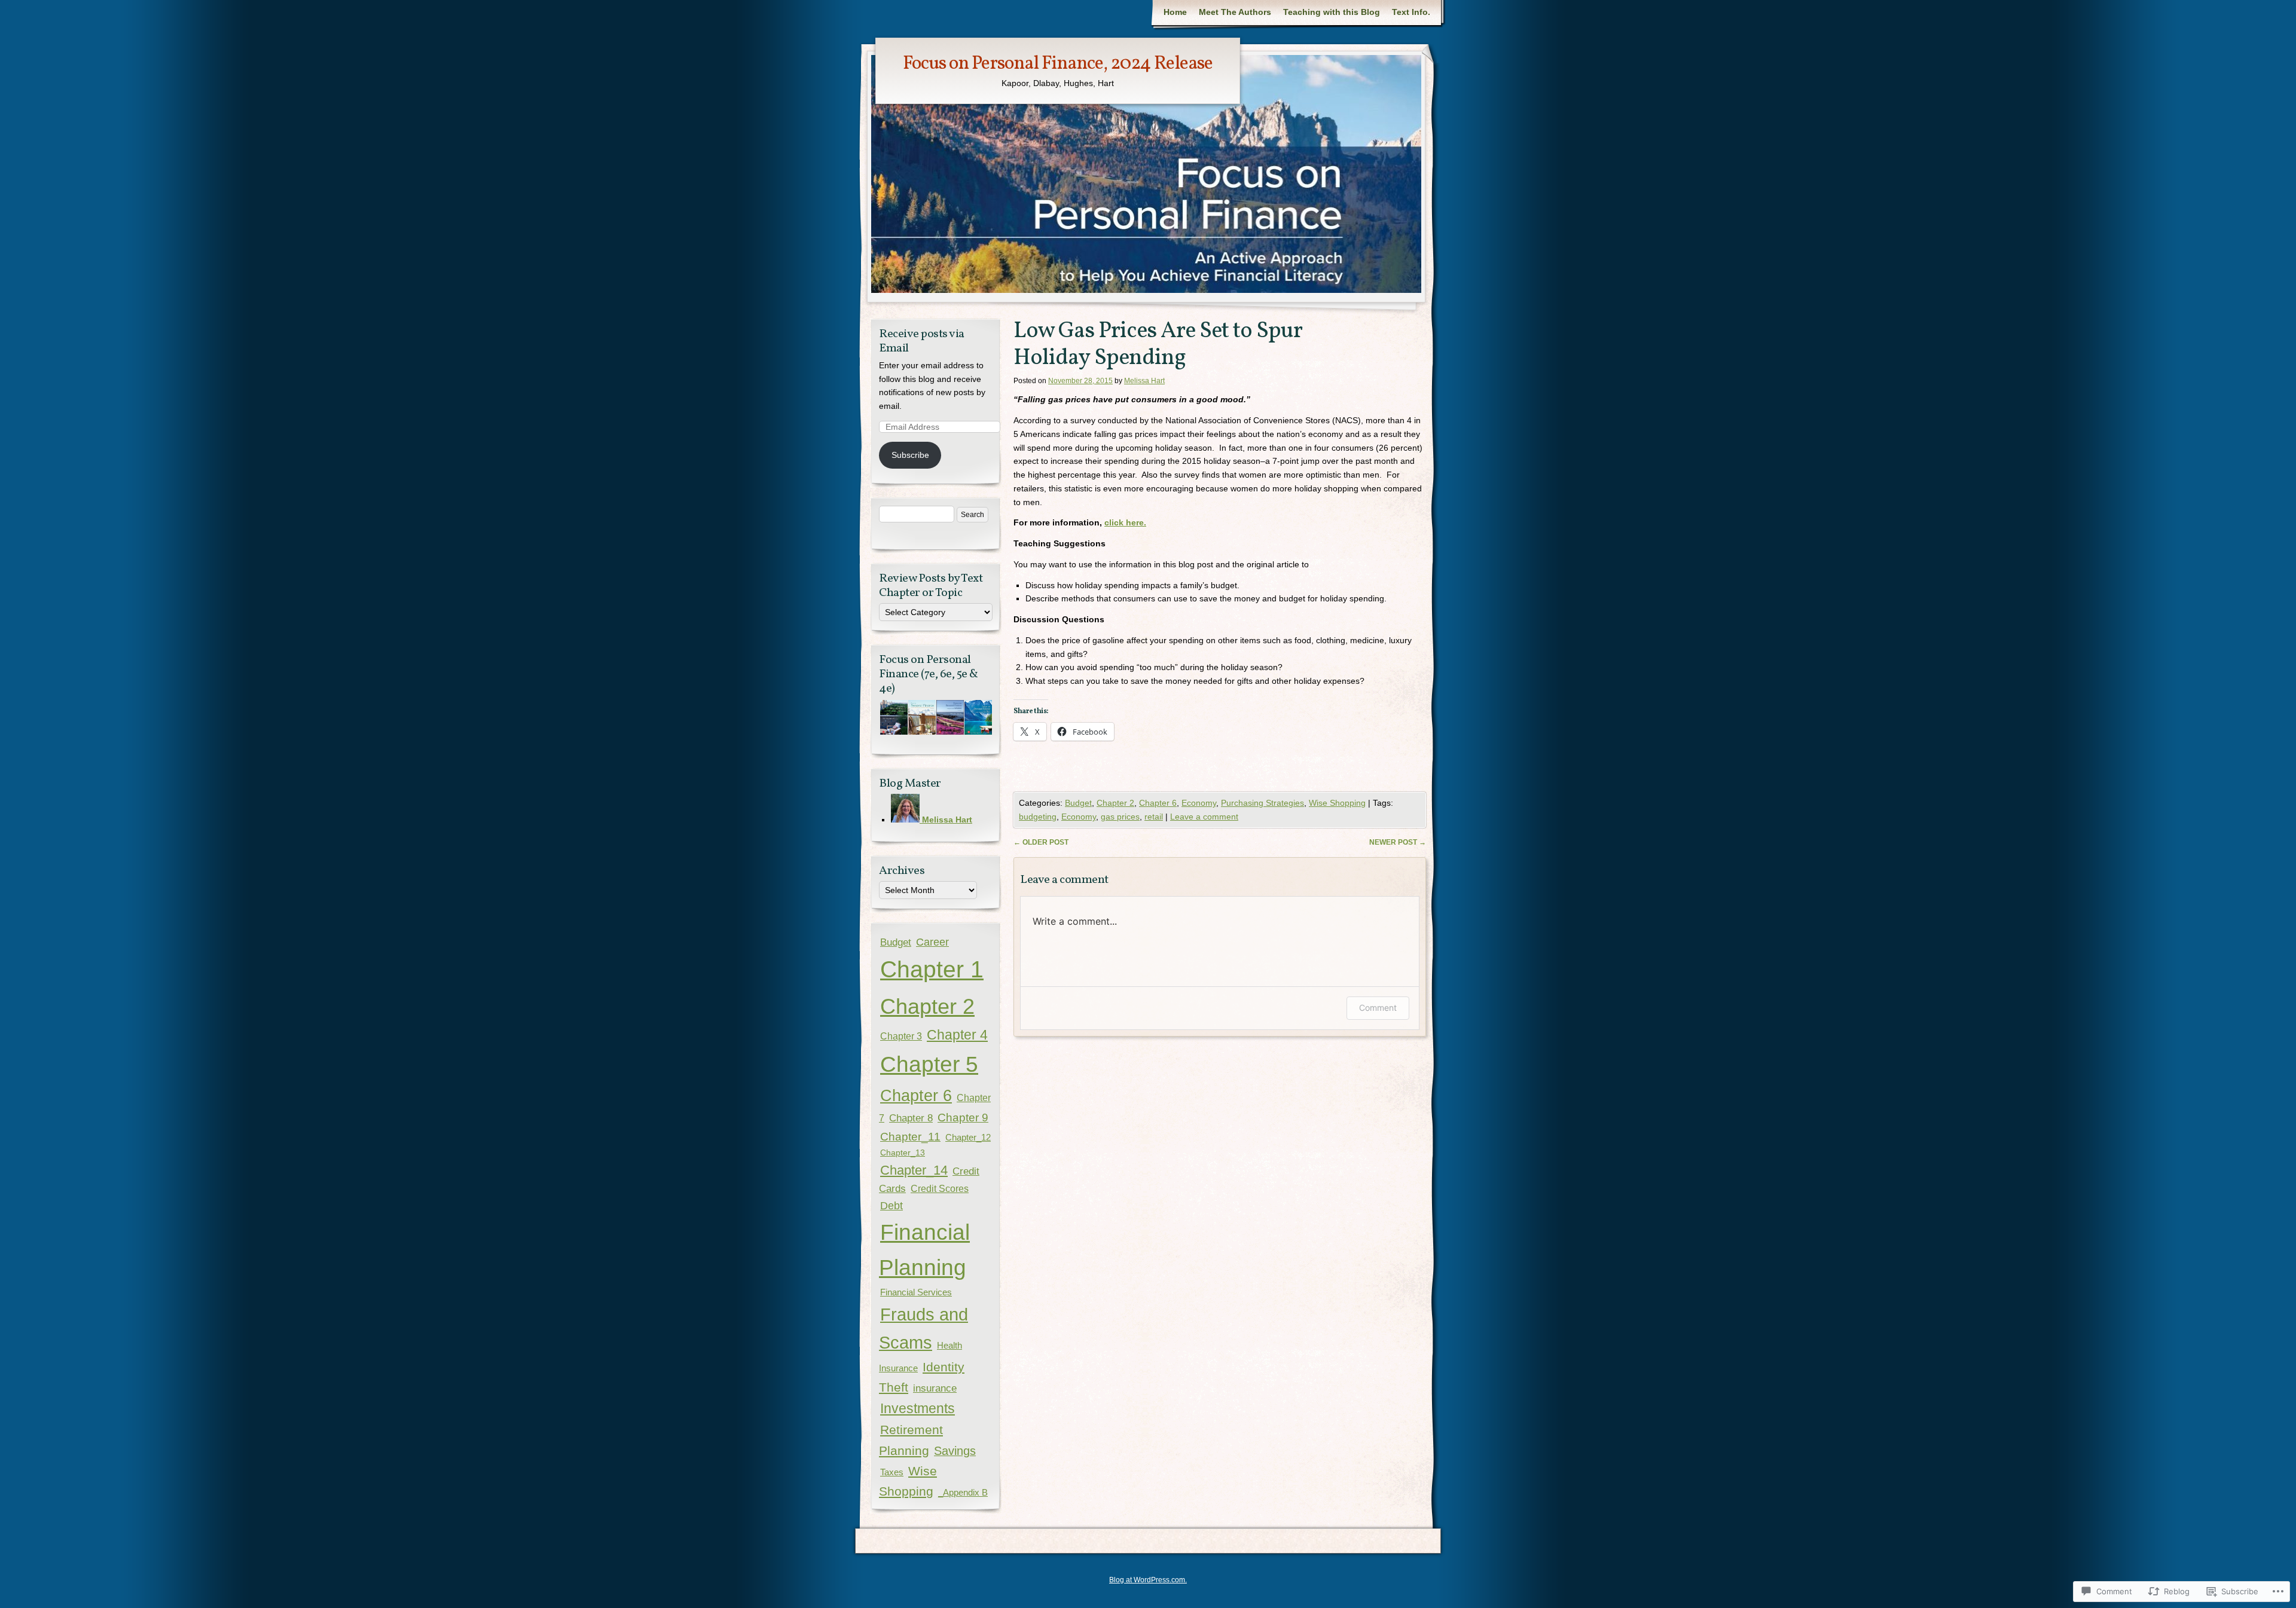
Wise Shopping (1337, 803)
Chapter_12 (968, 1138)
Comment (1378, 1008)
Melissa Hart (1144, 381)
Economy (1199, 803)
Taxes (892, 1472)
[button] (893, 718)
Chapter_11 (910, 1137)
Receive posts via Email (922, 341)
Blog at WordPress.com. (1148, 1580)
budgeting (1038, 817)
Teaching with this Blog (1332, 12)
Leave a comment (1204, 817)
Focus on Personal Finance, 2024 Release (1058, 64)
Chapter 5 (929, 1064)
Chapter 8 (911, 1118)
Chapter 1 (932, 969)
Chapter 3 (901, 1036)
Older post (1041, 842)
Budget (1078, 803)
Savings (955, 1451)
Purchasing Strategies (1263, 803)
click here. (1125, 522)
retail (1154, 817)
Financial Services (916, 1292)
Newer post (1398, 842)
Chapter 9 (963, 1118)
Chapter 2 (1115, 803)
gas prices (1120, 817)
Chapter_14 (914, 1170)
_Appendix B (963, 1493)
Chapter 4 (957, 1035)
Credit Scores (940, 1188)
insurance (935, 1388)
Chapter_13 (903, 1152)
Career (932, 942)
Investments (918, 1408)
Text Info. (1411, 12)
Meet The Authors (1235, 12)
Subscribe (910, 455)
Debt (891, 1206)
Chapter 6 (1158, 803)
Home (1175, 12)
